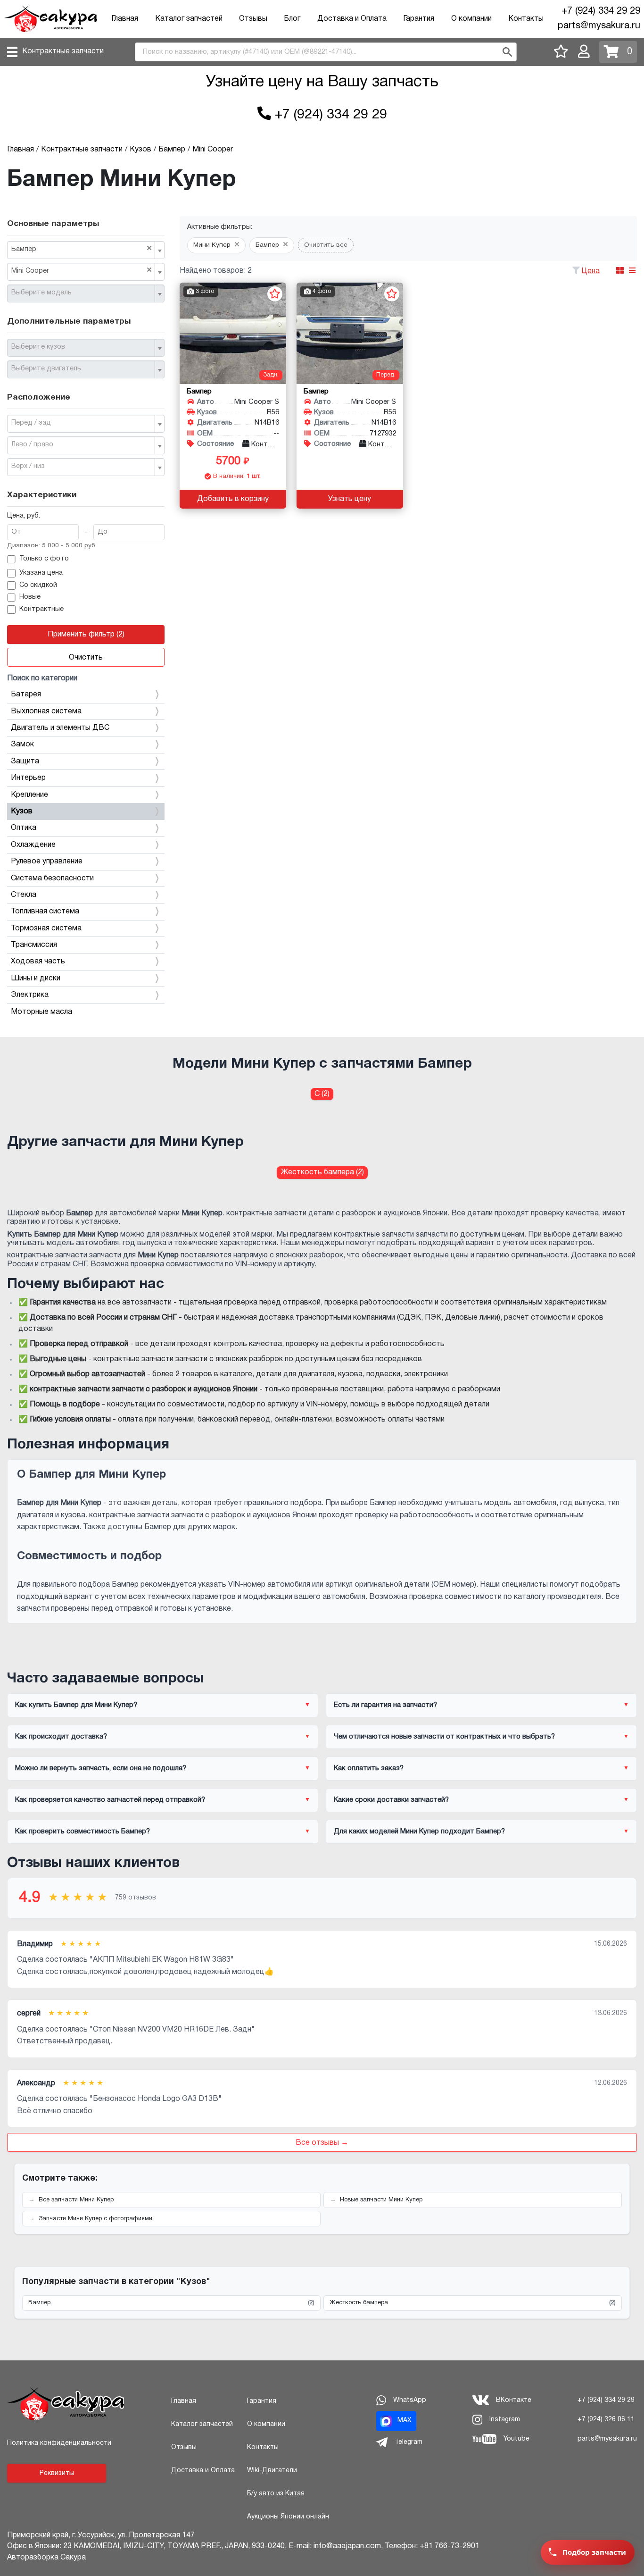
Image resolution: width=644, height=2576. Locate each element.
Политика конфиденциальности (59, 2443)
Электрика (30, 995)
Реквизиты (57, 2473)
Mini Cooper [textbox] (82, 270)
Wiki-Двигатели (272, 2471)
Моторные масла (41, 1012)
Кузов (22, 811)
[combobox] (86, 250)
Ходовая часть (38, 962)
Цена (591, 271)
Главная (125, 19)
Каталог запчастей (189, 19)
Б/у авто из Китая (276, 2494)
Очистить (86, 658)
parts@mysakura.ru (599, 26)
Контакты (526, 19)
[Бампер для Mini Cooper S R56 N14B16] (233, 333)
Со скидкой (38, 585)
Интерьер (28, 778)
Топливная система (45, 912)
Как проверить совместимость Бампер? (83, 1832)
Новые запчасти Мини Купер (381, 2200)
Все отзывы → (322, 2143)
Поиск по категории (42, 678)
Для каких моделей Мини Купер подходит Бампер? (419, 1832)
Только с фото (44, 559)
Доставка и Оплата (352, 19)
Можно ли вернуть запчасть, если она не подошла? (101, 1768)
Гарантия (419, 19)
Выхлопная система (46, 711)
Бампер (171, 2303)
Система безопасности (52, 878)
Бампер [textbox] (82, 249)
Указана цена (41, 573)
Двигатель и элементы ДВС (60, 728)
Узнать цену (350, 499)
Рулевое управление (47, 861)
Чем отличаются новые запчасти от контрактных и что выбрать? (444, 1737)
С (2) (322, 1094)
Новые (30, 597)
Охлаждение (33, 845)
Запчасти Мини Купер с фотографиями (95, 2219)
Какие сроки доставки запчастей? (391, 1800)
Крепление (29, 795)
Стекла (24, 895)
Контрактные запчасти (63, 51)
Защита (25, 761)
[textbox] (82, 293)
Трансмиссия (34, 945)
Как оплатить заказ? (369, 1768)
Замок (22, 744)
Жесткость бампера (473, 2303)
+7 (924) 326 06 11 (606, 2420)
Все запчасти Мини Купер (76, 2200)
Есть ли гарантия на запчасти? (385, 1705)
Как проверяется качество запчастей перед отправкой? (110, 1800)
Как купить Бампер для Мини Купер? (76, 1705)
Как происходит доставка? (61, 1737)
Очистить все (326, 245)
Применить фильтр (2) (86, 635)
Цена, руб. (24, 516)
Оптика (24, 828)
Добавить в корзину (233, 499)
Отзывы (253, 19)
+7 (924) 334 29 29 (601, 11)
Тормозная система (46, 928)
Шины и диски (36, 979)
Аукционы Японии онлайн (288, 2517)
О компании (471, 19)
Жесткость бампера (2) (322, 1172)
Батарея (26, 694)
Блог (292, 19)
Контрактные (41, 609)
